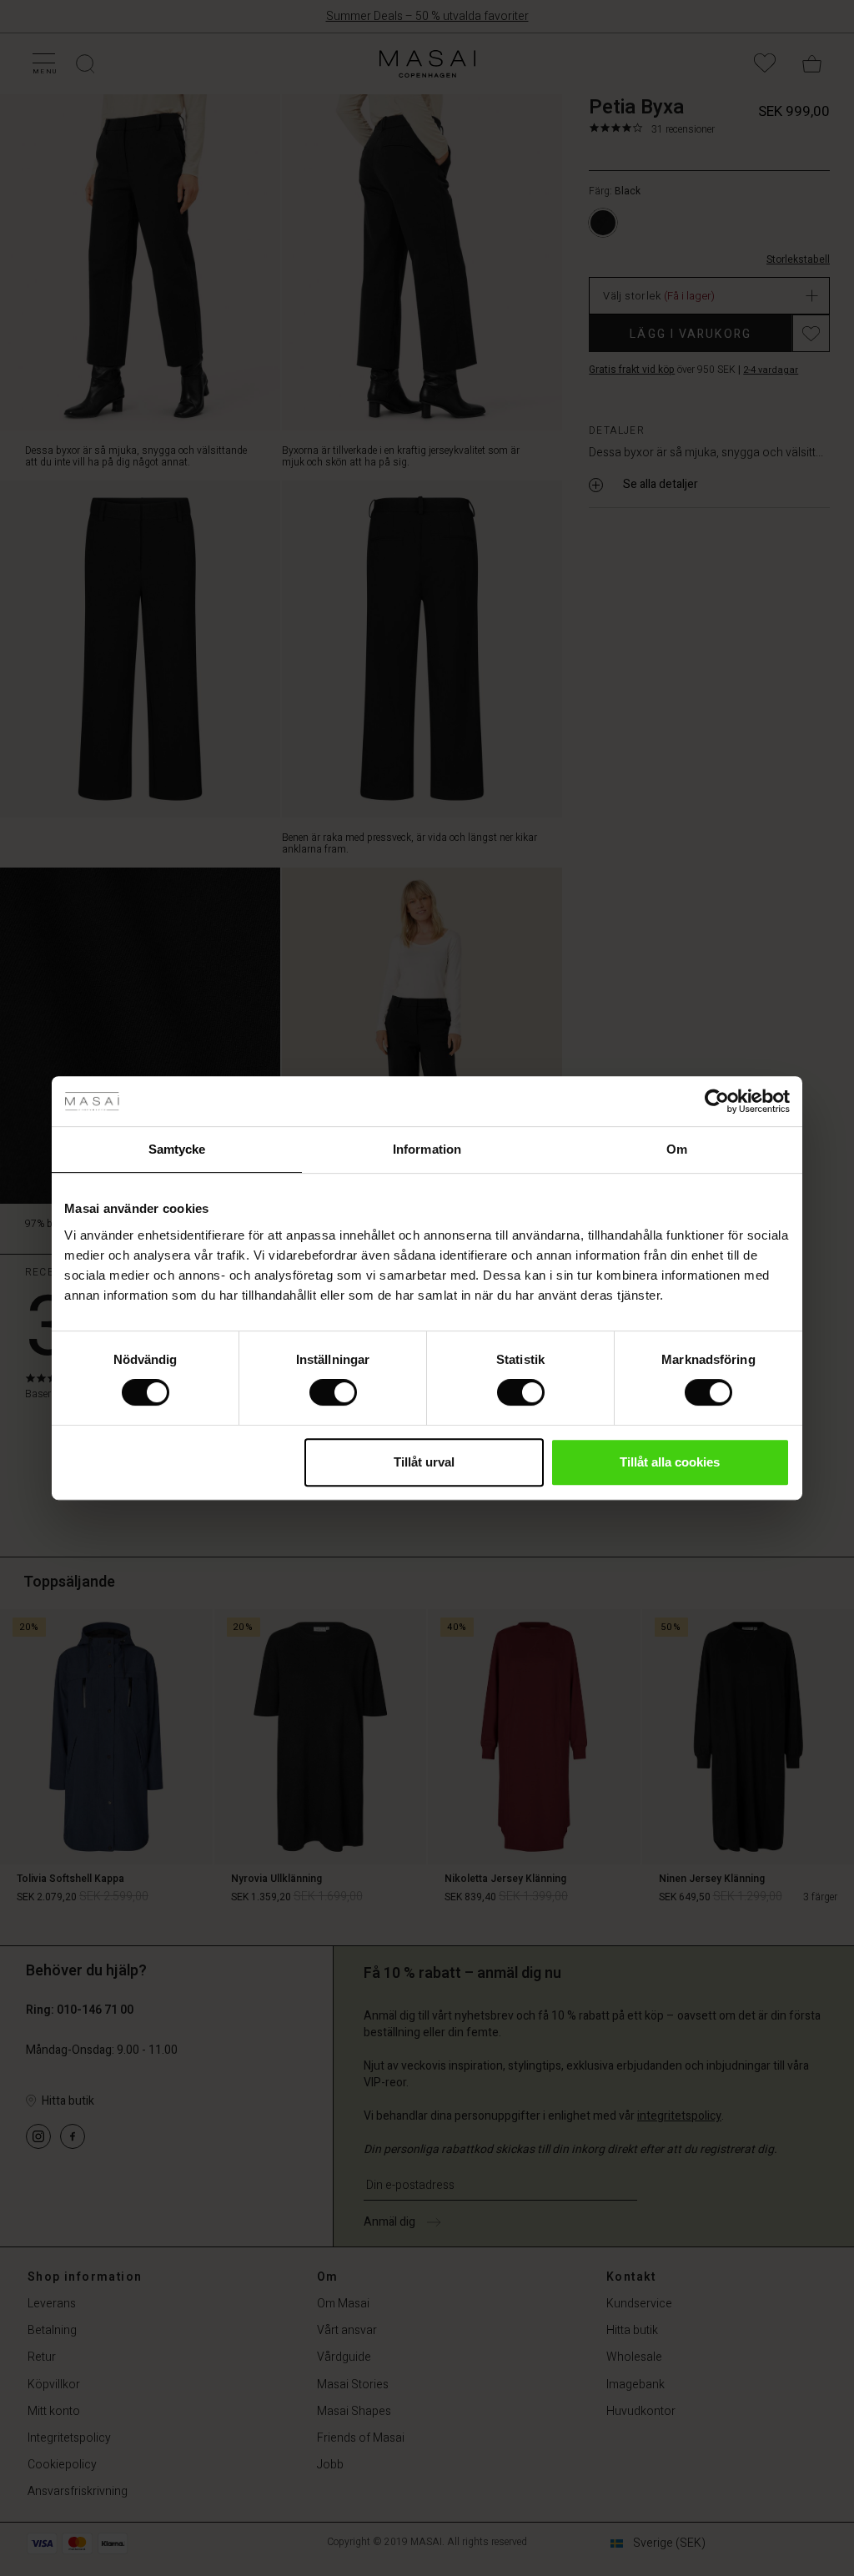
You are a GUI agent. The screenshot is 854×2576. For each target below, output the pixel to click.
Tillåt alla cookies (670, 1462)
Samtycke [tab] (177, 1149)
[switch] (333, 1392)
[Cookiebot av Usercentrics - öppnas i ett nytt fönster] (717, 1101)
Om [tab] (677, 1149)
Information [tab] (427, 1149)
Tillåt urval (424, 1462)
